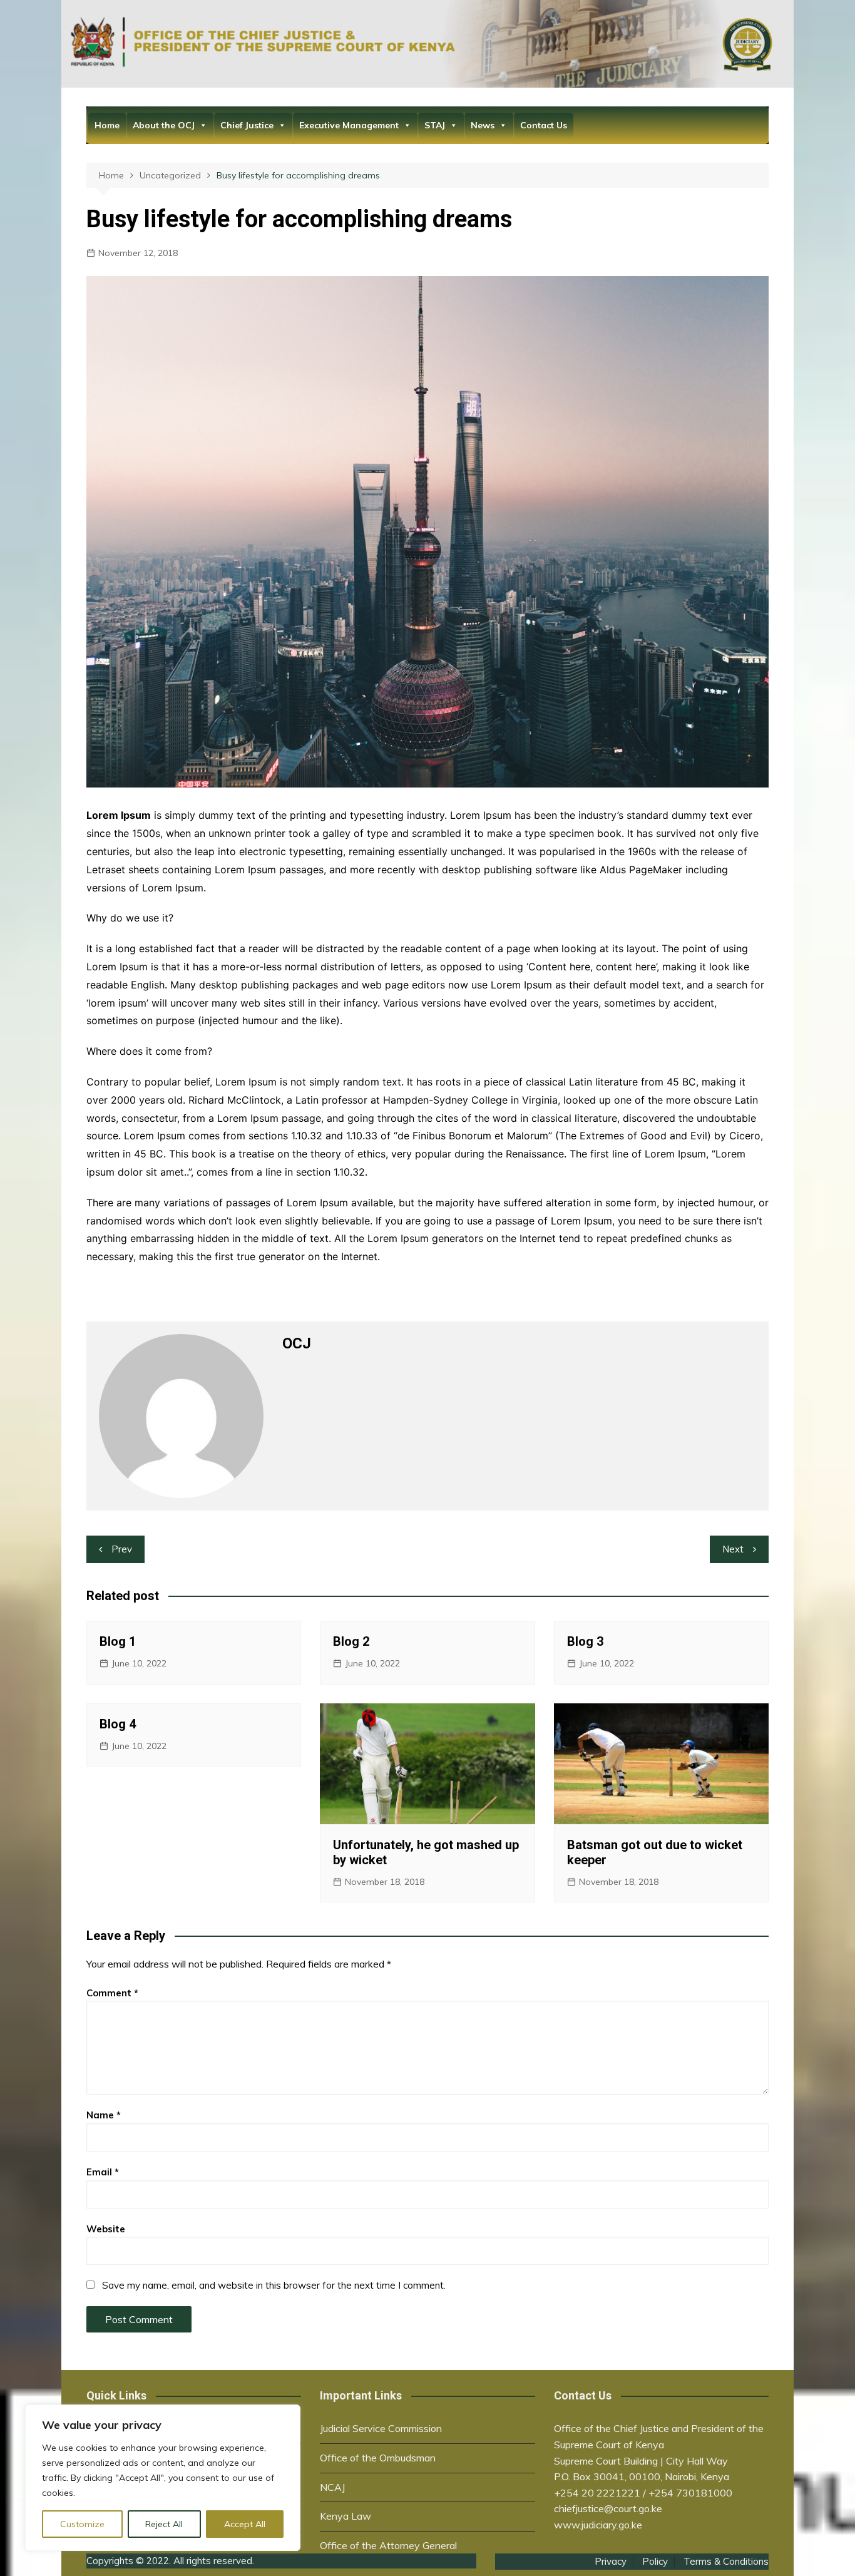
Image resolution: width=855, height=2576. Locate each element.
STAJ (435, 125)
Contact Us (544, 125)
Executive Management (349, 125)
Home (107, 125)
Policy (655, 2562)
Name (104, 2115)
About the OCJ (164, 125)
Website (106, 2229)
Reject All (164, 2524)
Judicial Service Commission (381, 2428)
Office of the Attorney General (388, 2545)
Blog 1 (118, 1641)
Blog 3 (585, 1641)
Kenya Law (346, 2516)
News (483, 125)
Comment (112, 1993)
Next (733, 1549)
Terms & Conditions (726, 2562)
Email (103, 2172)
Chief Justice (247, 125)
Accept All (245, 2524)
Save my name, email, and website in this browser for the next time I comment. (274, 2285)
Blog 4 (118, 1724)
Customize (82, 2524)
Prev (122, 1549)
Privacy (611, 2562)
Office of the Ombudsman (378, 2458)
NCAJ (332, 2487)
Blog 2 (351, 1641)
